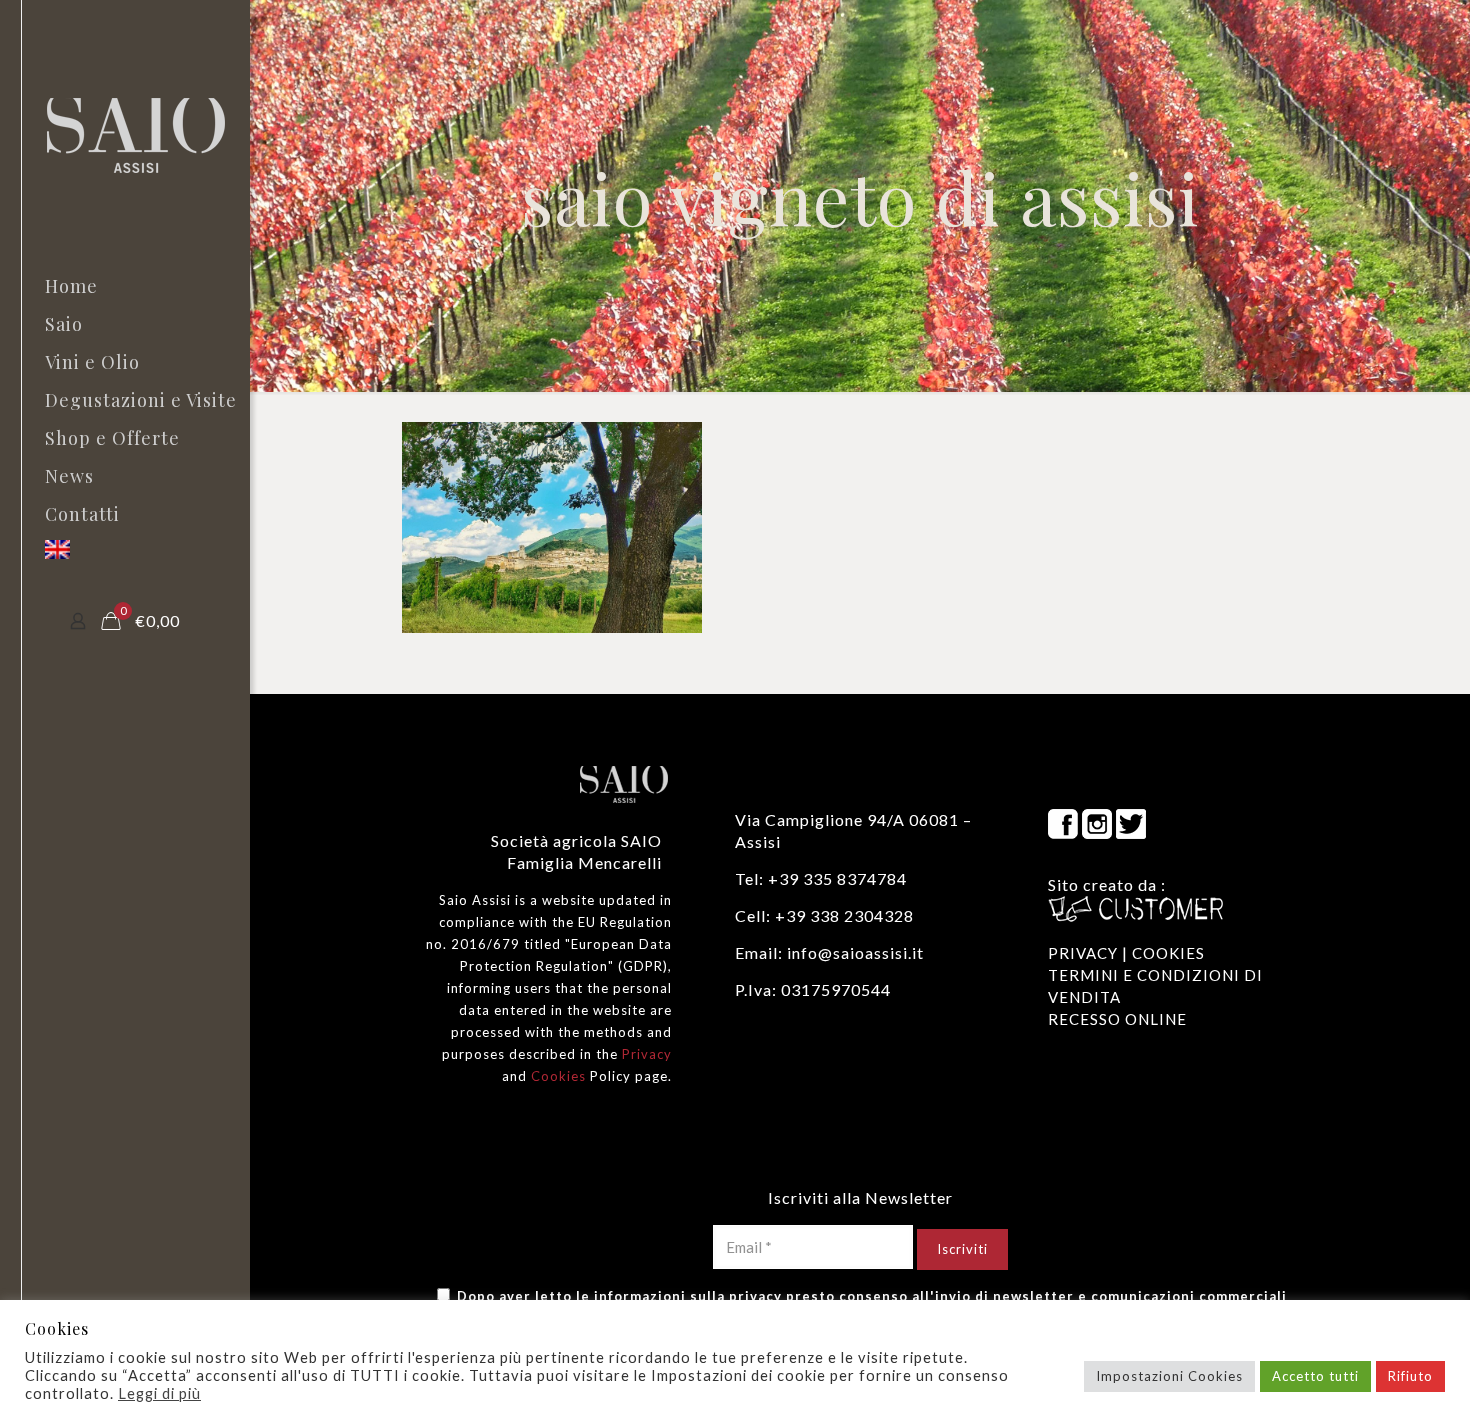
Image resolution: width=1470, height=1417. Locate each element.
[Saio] (145, 133)
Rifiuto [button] (1410, 1376)
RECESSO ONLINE (1117, 1019)
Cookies (558, 1076)
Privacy (647, 1054)
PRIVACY (1083, 953)
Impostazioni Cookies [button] (1169, 1376)
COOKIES (1168, 953)
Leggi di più (159, 1393)
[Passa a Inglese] (125, 552)
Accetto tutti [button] (1315, 1376)
